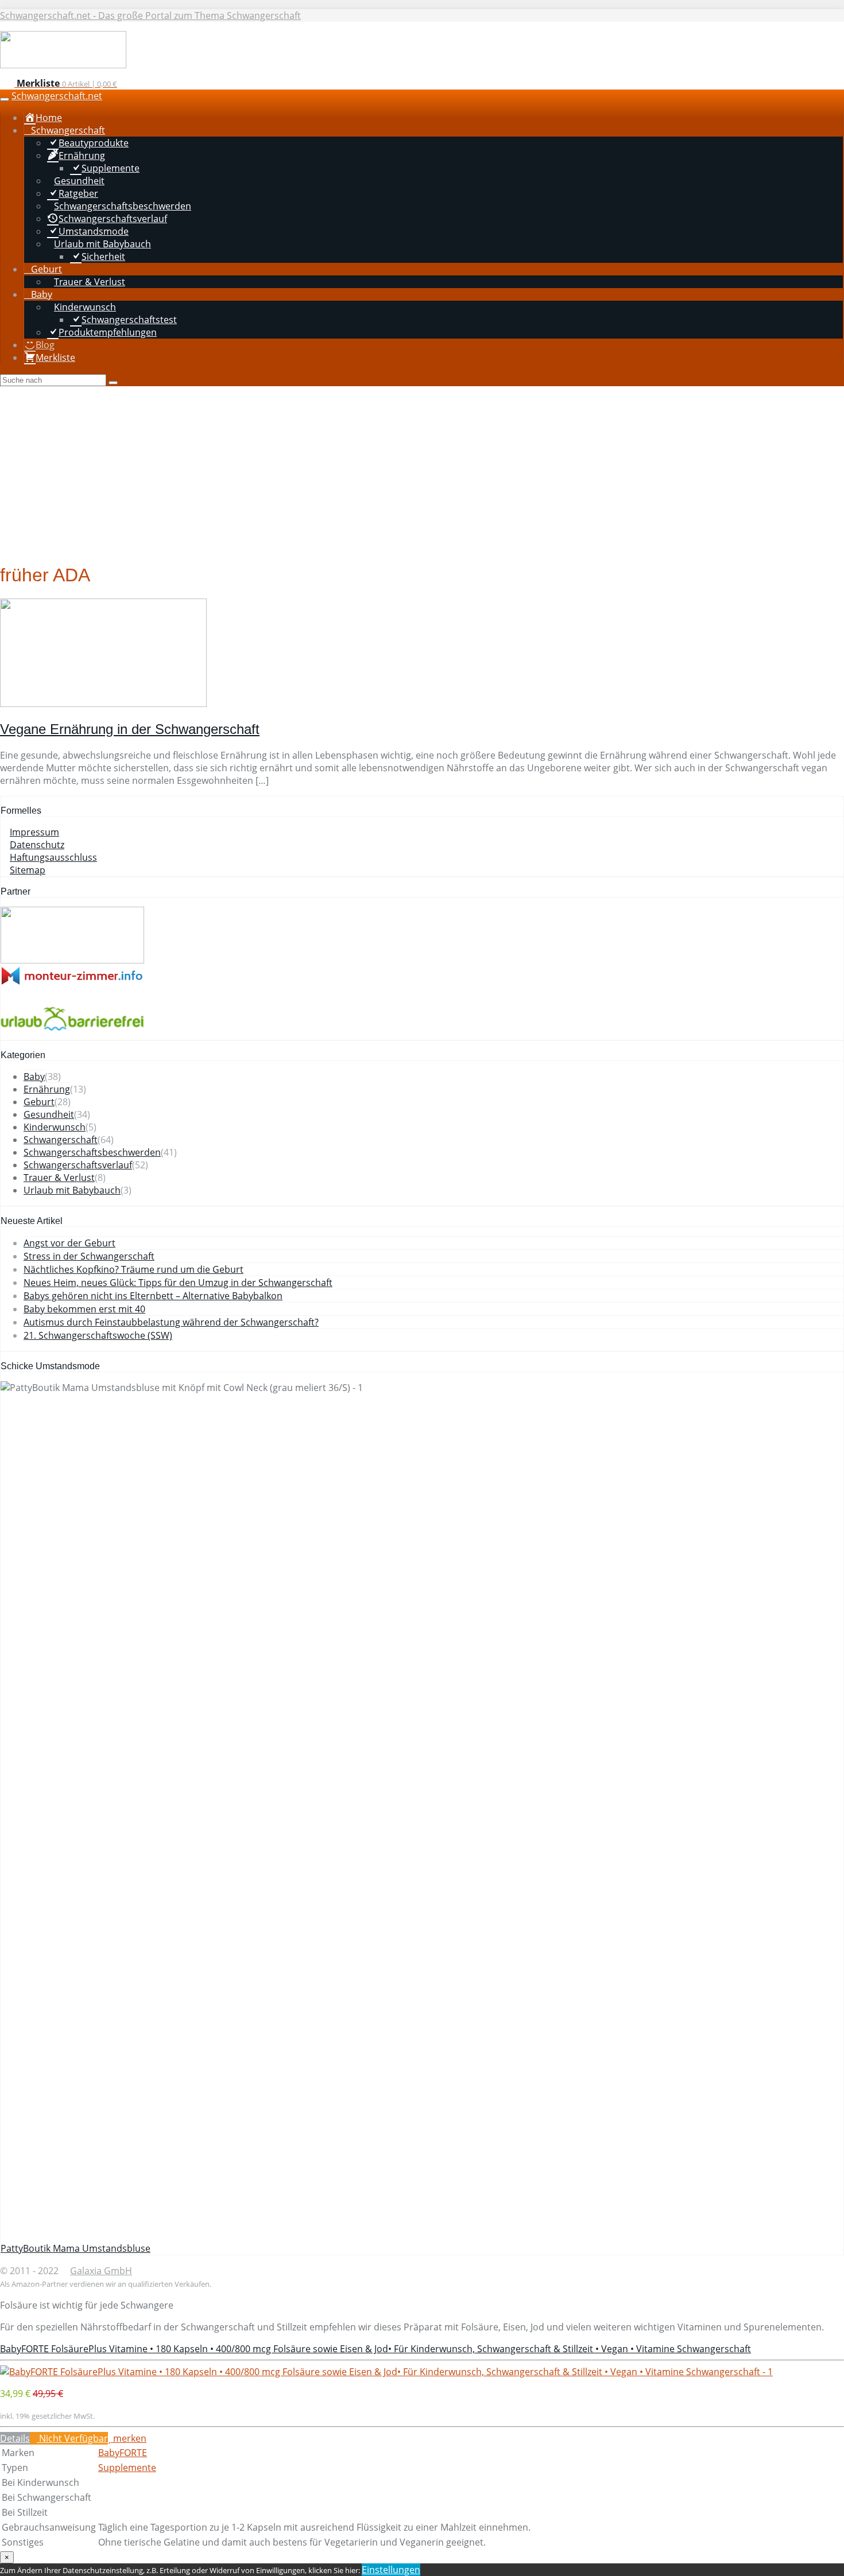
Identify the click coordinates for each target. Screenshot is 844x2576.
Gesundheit (49, 1114)
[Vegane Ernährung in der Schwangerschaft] (103, 704)
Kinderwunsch (55, 1127)
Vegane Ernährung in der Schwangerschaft (130, 729)
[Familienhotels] (72, 960)
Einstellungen (391, 2570)
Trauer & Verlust (59, 1178)
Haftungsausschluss (53, 857)
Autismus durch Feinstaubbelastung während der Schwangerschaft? (171, 1322)
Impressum (34, 832)
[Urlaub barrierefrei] (72, 1033)
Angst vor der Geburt (69, 1243)
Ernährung (47, 1089)
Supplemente (127, 2468)
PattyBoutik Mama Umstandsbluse (76, 2248)
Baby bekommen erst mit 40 (84, 1309)
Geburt (39, 1102)
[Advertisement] (422, 472)
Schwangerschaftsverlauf (78, 1165)
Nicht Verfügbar (72, 2438)
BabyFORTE (123, 2453)
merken (129, 2438)
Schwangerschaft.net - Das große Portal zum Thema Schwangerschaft (150, 15)
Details (15, 2438)
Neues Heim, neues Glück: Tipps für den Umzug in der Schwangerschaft (178, 1283)
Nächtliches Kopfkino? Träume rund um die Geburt (133, 1269)
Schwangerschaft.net (57, 96)
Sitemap (28, 870)
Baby (34, 1077)
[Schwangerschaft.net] (63, 65)
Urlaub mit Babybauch (72, 1190)
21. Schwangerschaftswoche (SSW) (98, 1335)
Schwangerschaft (61, 1140)
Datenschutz (37, 845)
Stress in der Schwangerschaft (89, 1256)
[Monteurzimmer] (72, 982)
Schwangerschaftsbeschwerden (92, 1152)
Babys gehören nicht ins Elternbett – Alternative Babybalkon (153, 1296)
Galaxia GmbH (101, 2271)
